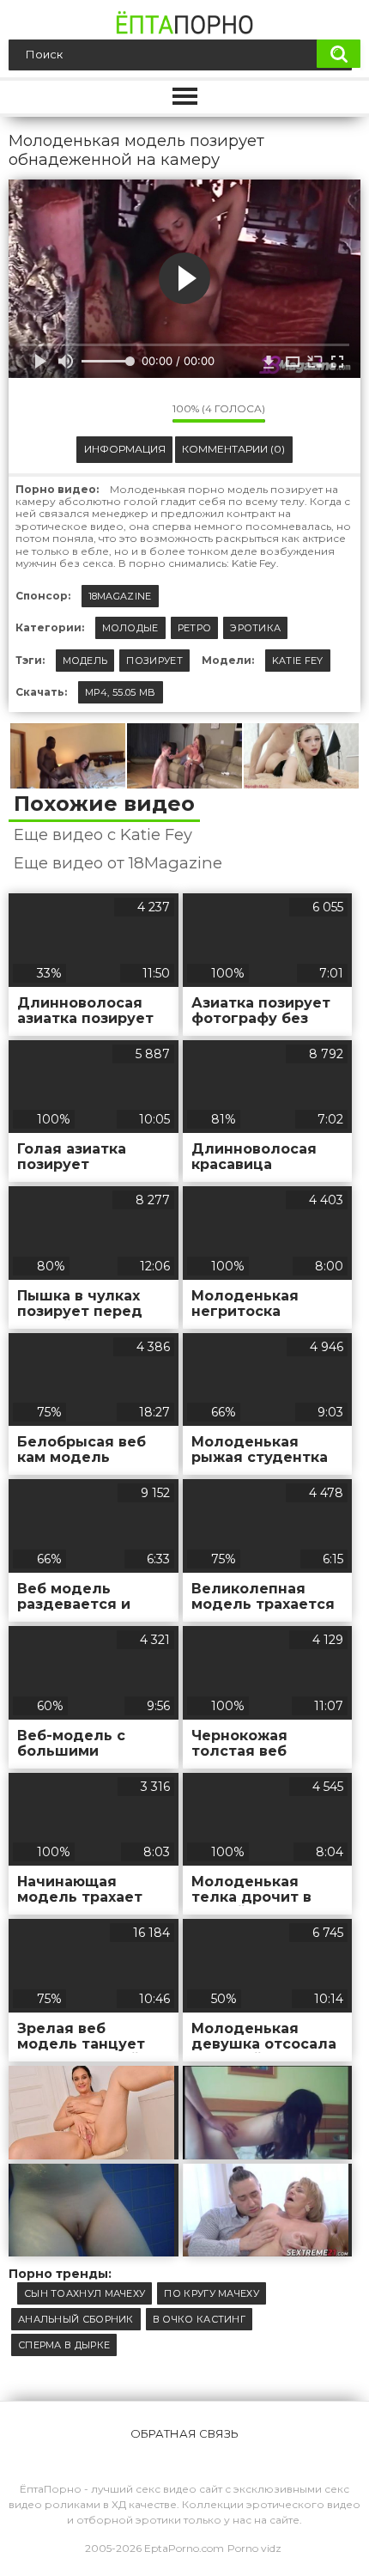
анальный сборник (76, 2319)
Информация (125, 449)
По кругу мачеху (212, 2293)
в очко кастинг (199, 2319)
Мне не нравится (147, 412)
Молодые (130, 628)
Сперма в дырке (64, 2345)
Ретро (195, 628)
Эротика (255, 628)
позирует (154, 661)
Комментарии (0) (233, 449)
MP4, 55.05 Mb (121, 692)
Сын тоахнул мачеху (85, 2293)
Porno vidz (254, 2548)
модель (85, 661)
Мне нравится (108, 412)
